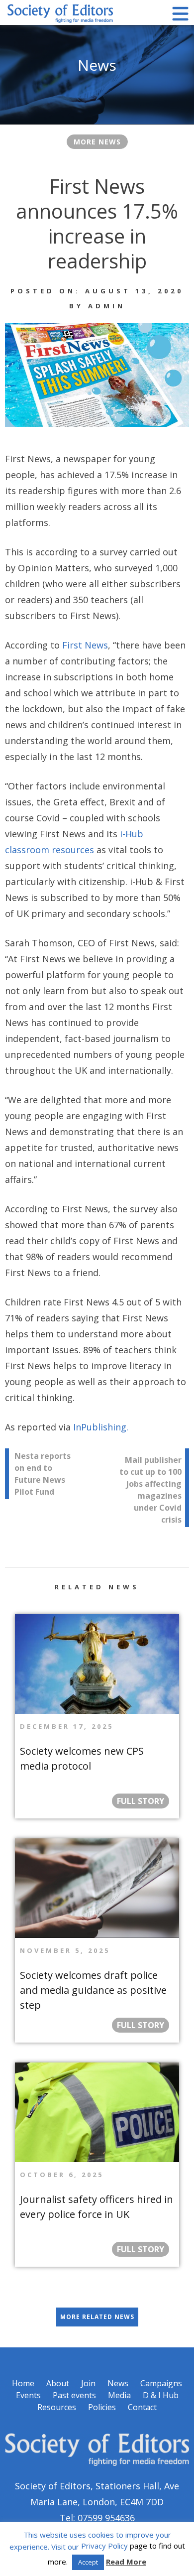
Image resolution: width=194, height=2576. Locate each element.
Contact (142, 2407)
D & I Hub (161, 2395)
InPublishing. (101, 1427)
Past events (74, 2395)
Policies (102, 2407)
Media (119, 2395)
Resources (57, 2407)
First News (85, 645)
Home (23, 2383)
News (118, 2383)
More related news (97, 2317)
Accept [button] (88, 2562)
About (58, 2383)
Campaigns (161, 2383)
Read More (126, 2562)
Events (28, 2395)
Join (88, 2383)
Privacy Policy (104, 2546)
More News (97, 142)
